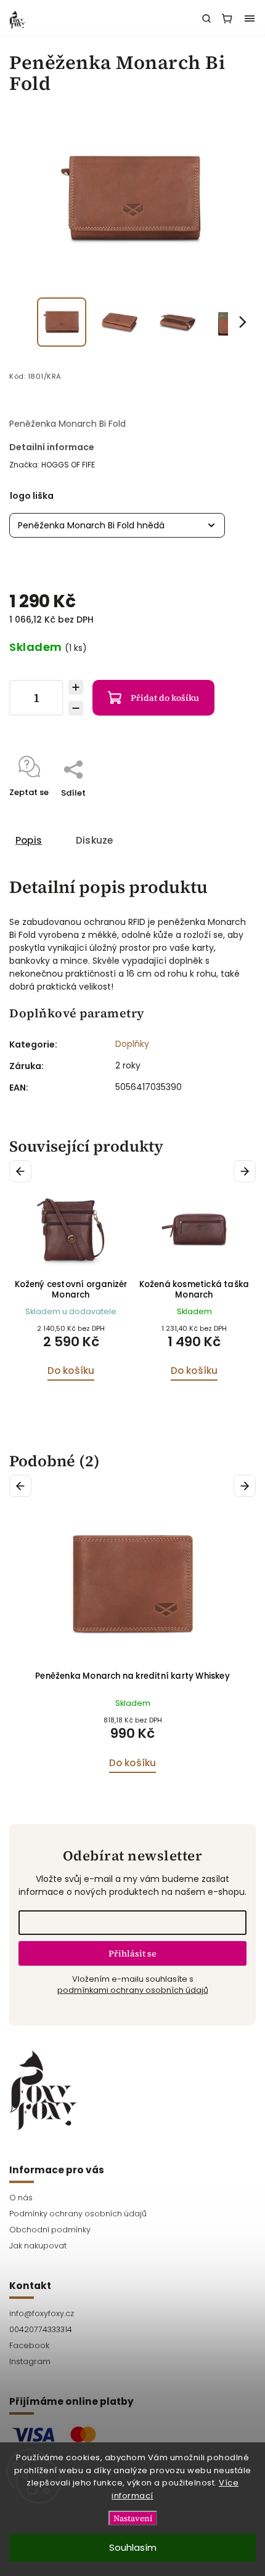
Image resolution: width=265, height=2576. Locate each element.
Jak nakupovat (38, 2246)
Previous (22, 1171)
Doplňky (132, 1044)
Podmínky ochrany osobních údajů (78, 2214)
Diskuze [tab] (94, 840)
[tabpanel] (71, 1290)
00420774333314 (41, 2329)
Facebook (29, 2345)
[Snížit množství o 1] (76, 708)
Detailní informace (52, 447)
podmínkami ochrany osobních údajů (133, 1990)
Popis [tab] (29, 840)
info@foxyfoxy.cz (42, 2313)
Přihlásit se (132, 1953)
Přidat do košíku (165, 698)
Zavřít (224, 809)
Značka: (52, 465)
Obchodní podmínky (50, 2230)
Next (247, 1171)
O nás (21, 2198)
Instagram (30, 2361)
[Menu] (250, 18)
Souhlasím (133, 2547)
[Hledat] (206, 18)
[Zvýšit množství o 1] (76, 687)
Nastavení (133, 2518)
